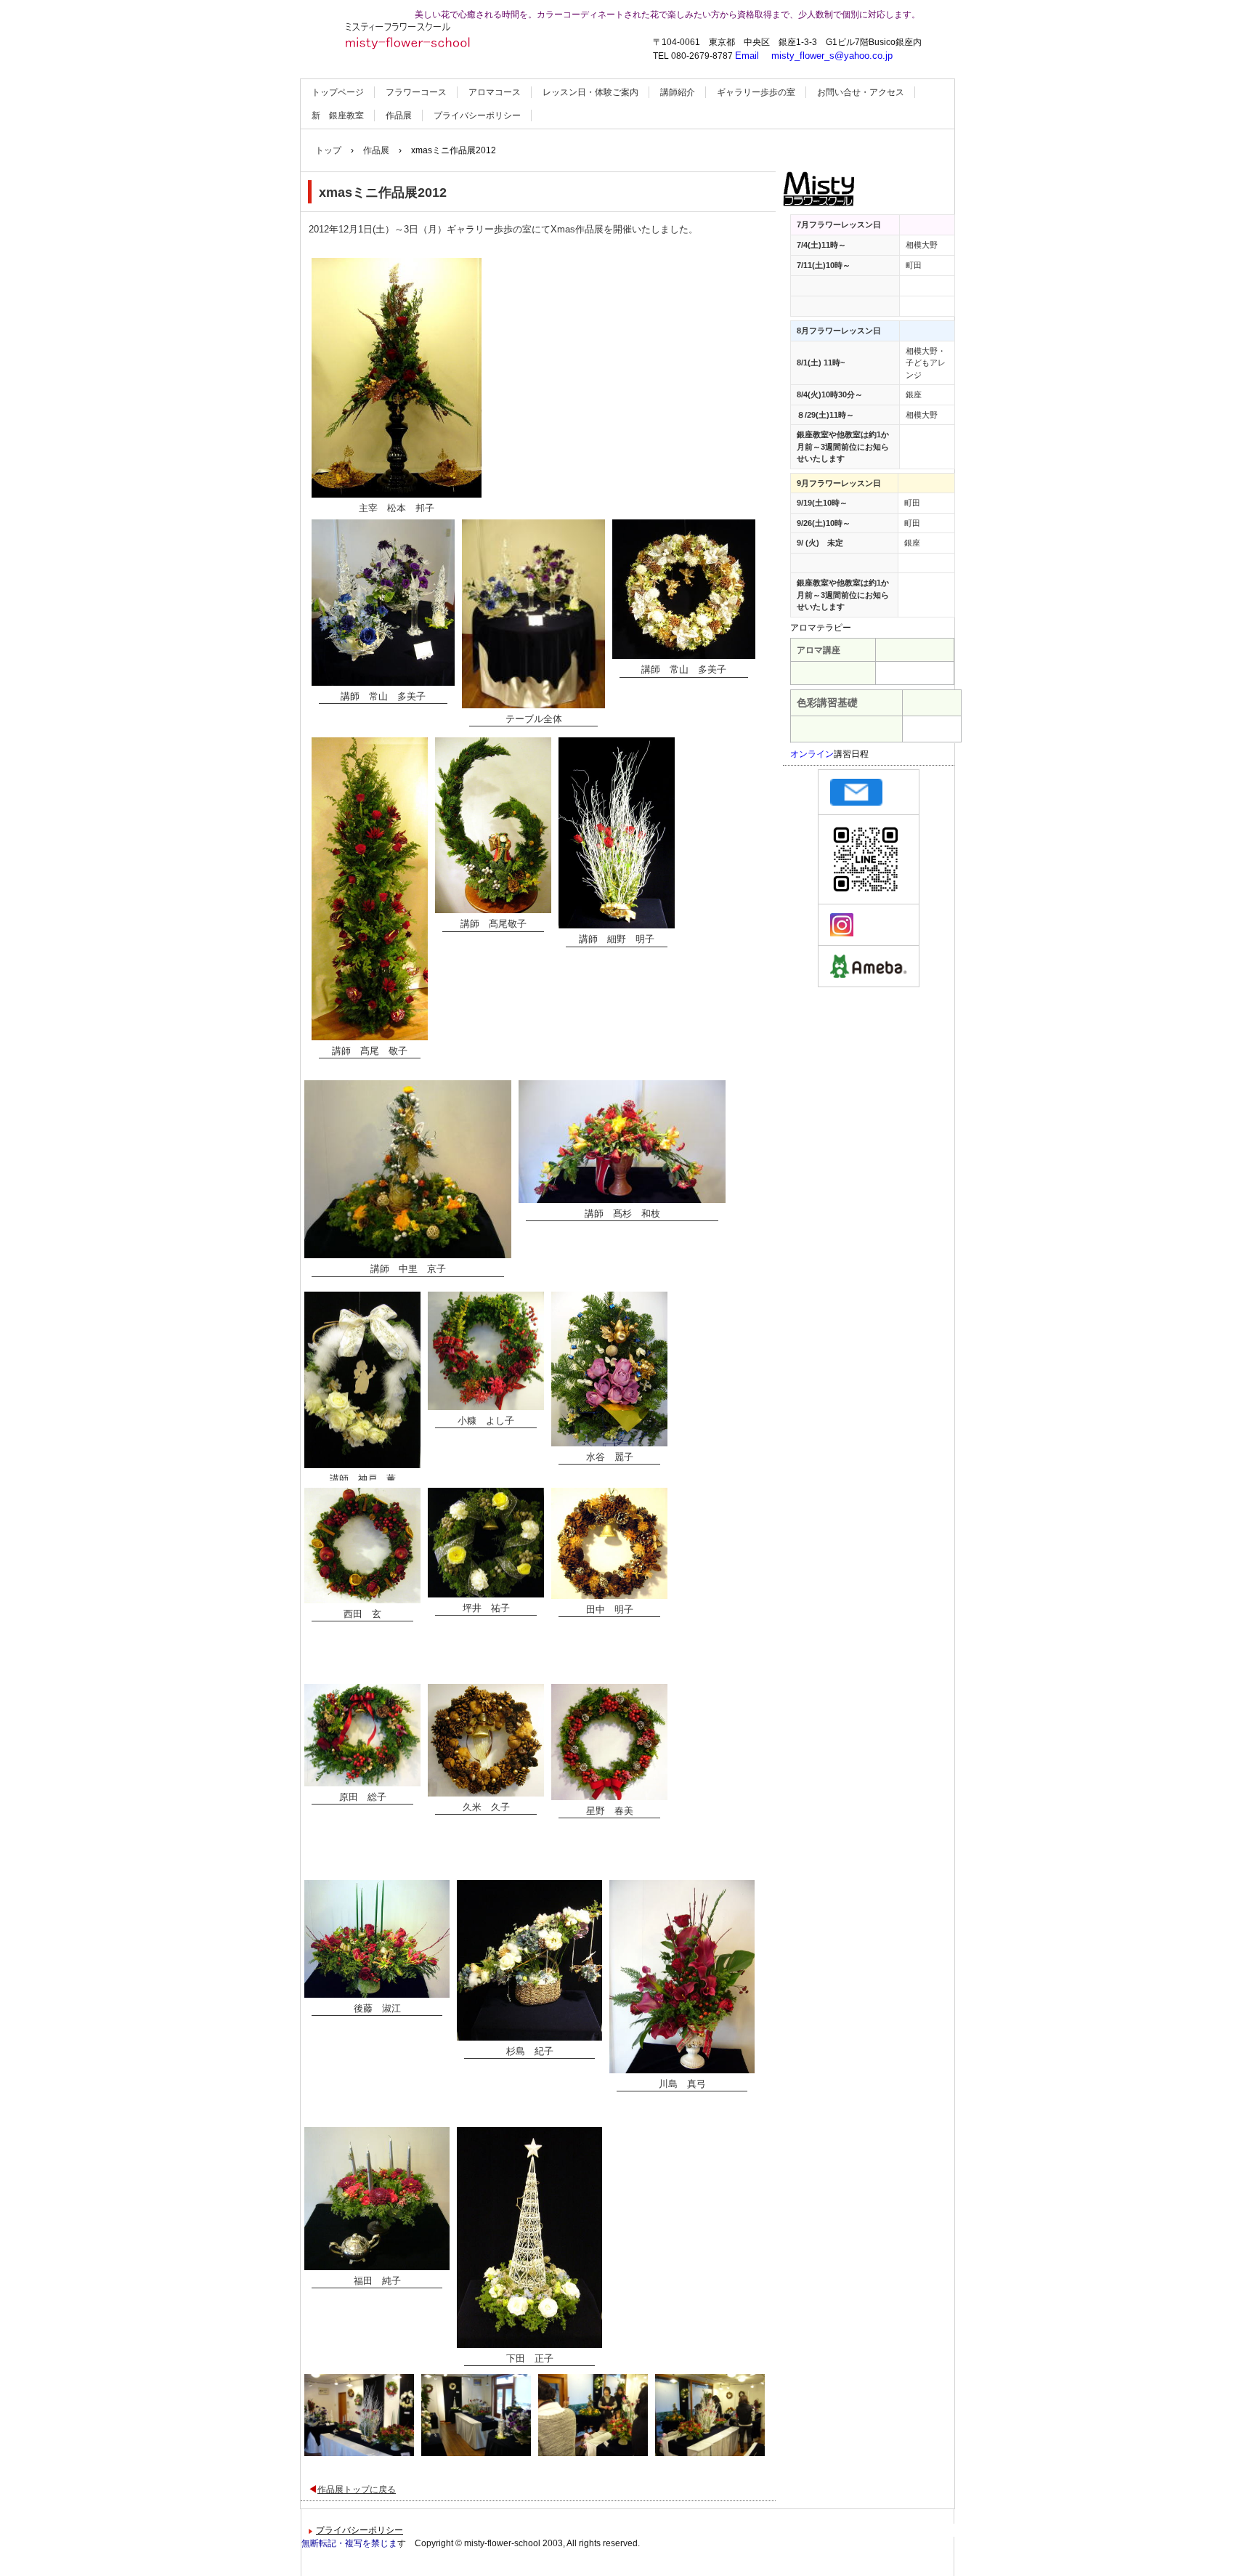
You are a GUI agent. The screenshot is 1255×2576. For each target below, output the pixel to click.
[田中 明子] (609, 1543)
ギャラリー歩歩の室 (756, 92)
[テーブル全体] (533, 614)
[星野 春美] (609, 1742)
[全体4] (710, 2415)
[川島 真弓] (682, 1977)
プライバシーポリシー (477, 116)
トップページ (338, 92)
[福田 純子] (377, 2199)
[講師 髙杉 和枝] (622, 1141)
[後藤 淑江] (377, 1939)
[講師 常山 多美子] (383, 602)
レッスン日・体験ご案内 (590, 92)
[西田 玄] (362, 1546)
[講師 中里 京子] (408, 1169)
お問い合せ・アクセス (861, 92)
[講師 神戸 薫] (362, 1380)
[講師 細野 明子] (617, 833)
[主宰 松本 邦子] (397, 378)
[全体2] (476, 2415)
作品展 (399, 116)
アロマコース (495, 92)
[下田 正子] (529, 2237)
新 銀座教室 (338, 116)
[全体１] (359, 2415)
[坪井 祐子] (486, 1543)
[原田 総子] (362, 1735)
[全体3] (593, 2415)
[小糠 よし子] (486, 1351)
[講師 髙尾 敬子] (370, 889)
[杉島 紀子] (529, 1960)
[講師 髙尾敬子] (493, 825)
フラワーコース (416, 92)
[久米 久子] (486, 1740)
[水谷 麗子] (609, 1369)
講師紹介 (678, 92)
